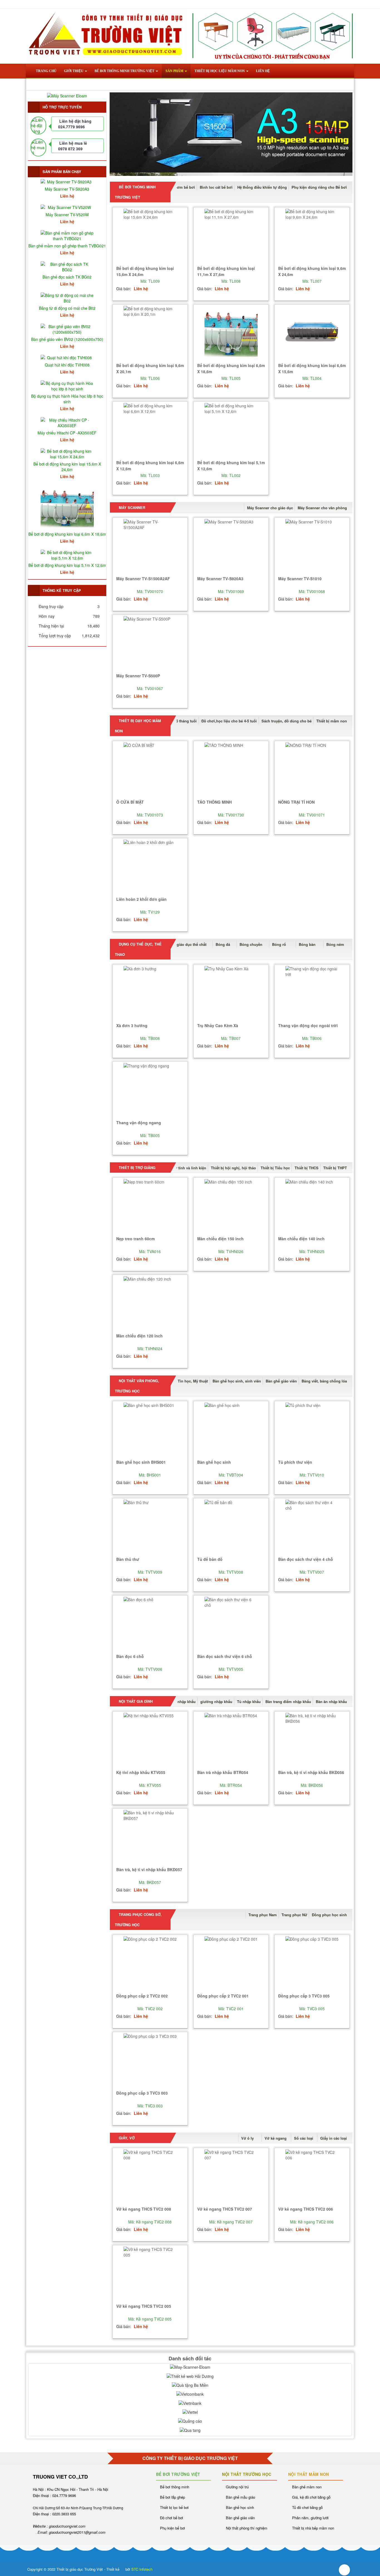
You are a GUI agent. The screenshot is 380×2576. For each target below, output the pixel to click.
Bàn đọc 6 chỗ (130, 1656)
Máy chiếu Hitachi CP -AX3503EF (67, 433)
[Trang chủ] (43, 4)
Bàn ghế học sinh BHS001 (141, 1462)
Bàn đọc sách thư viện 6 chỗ (225, 1656)
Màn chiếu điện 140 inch (301, 1239)
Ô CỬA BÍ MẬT (130, 802)
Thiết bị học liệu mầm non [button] (220, 71)
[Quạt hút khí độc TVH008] (67, 357)
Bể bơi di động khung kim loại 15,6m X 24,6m (67, 467)
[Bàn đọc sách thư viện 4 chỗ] (312, 1526)
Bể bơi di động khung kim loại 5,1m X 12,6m (67, 565)
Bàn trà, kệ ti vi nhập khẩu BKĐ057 (149, 1869)
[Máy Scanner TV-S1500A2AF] (150, 546)
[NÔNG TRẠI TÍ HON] (312, 769)
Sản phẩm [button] (175, 71)
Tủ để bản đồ (210, 1559)
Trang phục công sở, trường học (138, 1920)
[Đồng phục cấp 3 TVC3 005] (312, 1963)
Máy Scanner (131, 507)
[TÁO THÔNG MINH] (231, 769)
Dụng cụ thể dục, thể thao (138, 949)
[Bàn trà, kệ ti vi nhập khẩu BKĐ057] (150, 1837)
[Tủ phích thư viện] (312, 1429)
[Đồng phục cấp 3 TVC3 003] (150, 2060)
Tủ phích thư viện (295, 1462)
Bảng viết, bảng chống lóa (324, 1381)
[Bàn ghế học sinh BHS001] (150, 1429)
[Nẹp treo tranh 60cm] (150, 1206)
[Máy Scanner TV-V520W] (67, 206)
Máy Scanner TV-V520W (67, 215)
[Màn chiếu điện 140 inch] (312, 1206)
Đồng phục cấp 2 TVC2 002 (142, 1996)
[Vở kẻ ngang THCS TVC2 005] (150, 2273)
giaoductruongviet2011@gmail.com (77, 2532)
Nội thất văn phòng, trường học (137, 1386)
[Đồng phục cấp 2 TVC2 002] (150, 1963)
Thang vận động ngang (139, 1123)
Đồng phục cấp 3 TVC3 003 (142, 2093)
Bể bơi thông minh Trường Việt (135, 192)
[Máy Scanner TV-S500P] (150, 643)
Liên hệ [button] (263, 71)
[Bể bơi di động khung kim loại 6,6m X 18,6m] (231, 333)
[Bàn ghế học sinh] (231, 1429)
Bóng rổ (279, 944)
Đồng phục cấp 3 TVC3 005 (304, 1996)
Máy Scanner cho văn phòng (322, 508)
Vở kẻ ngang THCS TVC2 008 (144, 2209)
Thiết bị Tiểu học (275, 1168)
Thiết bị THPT (335, 1168)
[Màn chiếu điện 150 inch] (231, 1206)
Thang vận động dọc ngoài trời (308, 1025)
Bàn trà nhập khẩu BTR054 (223, 1772)
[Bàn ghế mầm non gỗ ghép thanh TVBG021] (67, 235)
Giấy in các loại (334, 2138)
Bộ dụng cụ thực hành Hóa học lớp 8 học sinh (67, 399)
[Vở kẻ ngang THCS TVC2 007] (231, 2176)
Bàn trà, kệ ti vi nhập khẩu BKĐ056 (311, 1772)
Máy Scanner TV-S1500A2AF (143, 579)
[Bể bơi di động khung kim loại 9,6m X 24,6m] (312, 236)
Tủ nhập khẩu (249, 1702)
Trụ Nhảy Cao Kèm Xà (218, 1025)
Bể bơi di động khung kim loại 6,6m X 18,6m (67, 534)
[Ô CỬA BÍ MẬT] (150, 769)
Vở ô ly (247, 2138)
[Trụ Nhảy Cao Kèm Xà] (231, 993)
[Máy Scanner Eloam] (67, 95)
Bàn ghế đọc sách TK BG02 (67, 277)
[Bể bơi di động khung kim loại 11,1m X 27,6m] (231, 236)
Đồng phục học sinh (329, 1915)
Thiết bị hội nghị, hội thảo (233, 1168)
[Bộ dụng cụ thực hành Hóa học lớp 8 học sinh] (67, 385)
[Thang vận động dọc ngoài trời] (312, 993)
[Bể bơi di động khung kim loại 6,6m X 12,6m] (150, 430)
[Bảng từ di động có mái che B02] (67, 297)
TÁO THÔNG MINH (214, 802)
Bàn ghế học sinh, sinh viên (237, 1381)
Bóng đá (223, 944)
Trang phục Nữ (294, 1915)
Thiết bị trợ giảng (137, 1168)
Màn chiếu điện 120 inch (140, 1336)
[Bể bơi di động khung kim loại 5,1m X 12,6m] (231, 430)
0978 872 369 (70, 149)
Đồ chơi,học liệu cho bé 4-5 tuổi (229, 721)
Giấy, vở (126, 2138)
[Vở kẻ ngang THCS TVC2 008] (150, 2176)
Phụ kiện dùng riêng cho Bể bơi (319, 187)
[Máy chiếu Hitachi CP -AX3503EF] (67, 422)
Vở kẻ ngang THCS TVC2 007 (225, 2209)
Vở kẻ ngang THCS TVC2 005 (144, 2306)
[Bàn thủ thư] (150, 1526)
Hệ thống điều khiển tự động (262, 187)
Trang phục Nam (263, 1915)
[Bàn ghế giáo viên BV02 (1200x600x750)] (67, 328)
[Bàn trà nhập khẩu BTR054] (231, 1740)
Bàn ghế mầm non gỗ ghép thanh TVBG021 (67, 246)
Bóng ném (335, 944)
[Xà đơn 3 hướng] (150, 993)
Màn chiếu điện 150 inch (220, 1239)
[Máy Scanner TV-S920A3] (231, 546)
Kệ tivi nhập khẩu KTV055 (141, 1772)
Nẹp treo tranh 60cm (135, 1239)
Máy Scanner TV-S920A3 (220, 579)
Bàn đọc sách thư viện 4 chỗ (306, 1559)
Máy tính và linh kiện (188, 1168)
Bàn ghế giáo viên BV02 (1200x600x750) (67, 339)
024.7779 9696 (71, 127)
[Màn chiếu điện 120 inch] (150, 1303)
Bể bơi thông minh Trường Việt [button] (125, 71)
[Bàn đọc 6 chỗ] (150, 1624)
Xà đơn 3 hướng (132, 1025)
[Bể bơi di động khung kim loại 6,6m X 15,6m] (312, 333)
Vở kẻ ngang (276, 2138)
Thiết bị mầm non (332, 721)
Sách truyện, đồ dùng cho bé (287, 721)
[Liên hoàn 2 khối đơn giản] (150, 866)
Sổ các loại (304, 2138)
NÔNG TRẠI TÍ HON (296, 802)
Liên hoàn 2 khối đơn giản (141, 899)
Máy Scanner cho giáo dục (270, 508)
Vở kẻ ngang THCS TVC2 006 (306, 2209)
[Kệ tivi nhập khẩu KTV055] (150, 1740)
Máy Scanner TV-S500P (138, 676)
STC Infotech (142, 2569)
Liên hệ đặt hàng (75, 121)
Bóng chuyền (251, 944)
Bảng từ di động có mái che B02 (67, 308)
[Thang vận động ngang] (150, 1090)
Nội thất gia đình (135, 1701)
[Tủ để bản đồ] (231, 1526)
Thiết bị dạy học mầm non (138, 726)
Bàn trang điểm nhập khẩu (288, 1702)
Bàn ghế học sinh (214, 1462)
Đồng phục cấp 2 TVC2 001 (223, 1996)
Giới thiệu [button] (74, 71)
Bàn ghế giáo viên (281, 1381)
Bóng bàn (307, 944)
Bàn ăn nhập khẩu (331, 1702)
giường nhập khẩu (216, 1702)
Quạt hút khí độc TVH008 (67, 365)
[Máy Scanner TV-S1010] (312, 546)
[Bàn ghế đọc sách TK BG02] (67, 266)
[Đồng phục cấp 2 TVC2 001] (231, 1963)
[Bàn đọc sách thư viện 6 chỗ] (231, 1624)
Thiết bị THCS (307, 1168)
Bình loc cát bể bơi (216, 187)
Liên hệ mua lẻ (73, 143)
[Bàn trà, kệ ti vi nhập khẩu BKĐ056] (312, 1740)
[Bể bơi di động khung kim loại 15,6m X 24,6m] (150, 236)
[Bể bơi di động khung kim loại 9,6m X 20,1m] (150, 333)
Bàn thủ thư (128, 1559)
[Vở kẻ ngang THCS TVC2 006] (312, 2176)
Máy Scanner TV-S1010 (300, 579)
